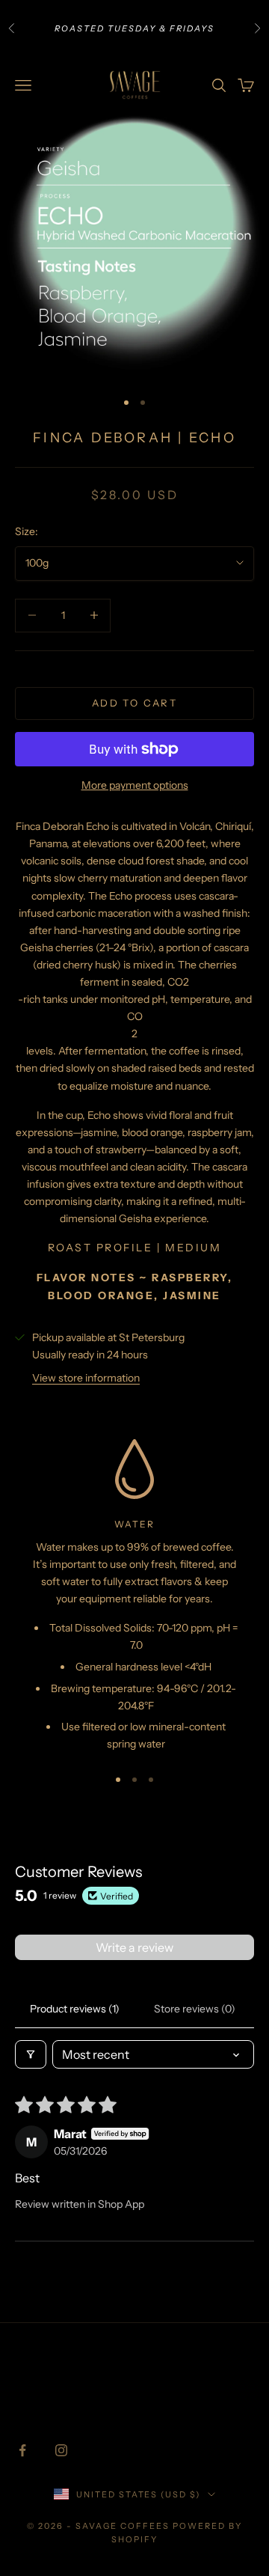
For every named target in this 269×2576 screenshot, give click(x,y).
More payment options (135, 785)
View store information (86, 1378)
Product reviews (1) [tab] (75, 2009)
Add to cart (134, 703)
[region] (134, 1596)
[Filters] (31, 2054)
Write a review (134, 1947)
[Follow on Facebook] (22, 2450)
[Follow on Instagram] (61, 2450)
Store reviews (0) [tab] (195, 2009)
